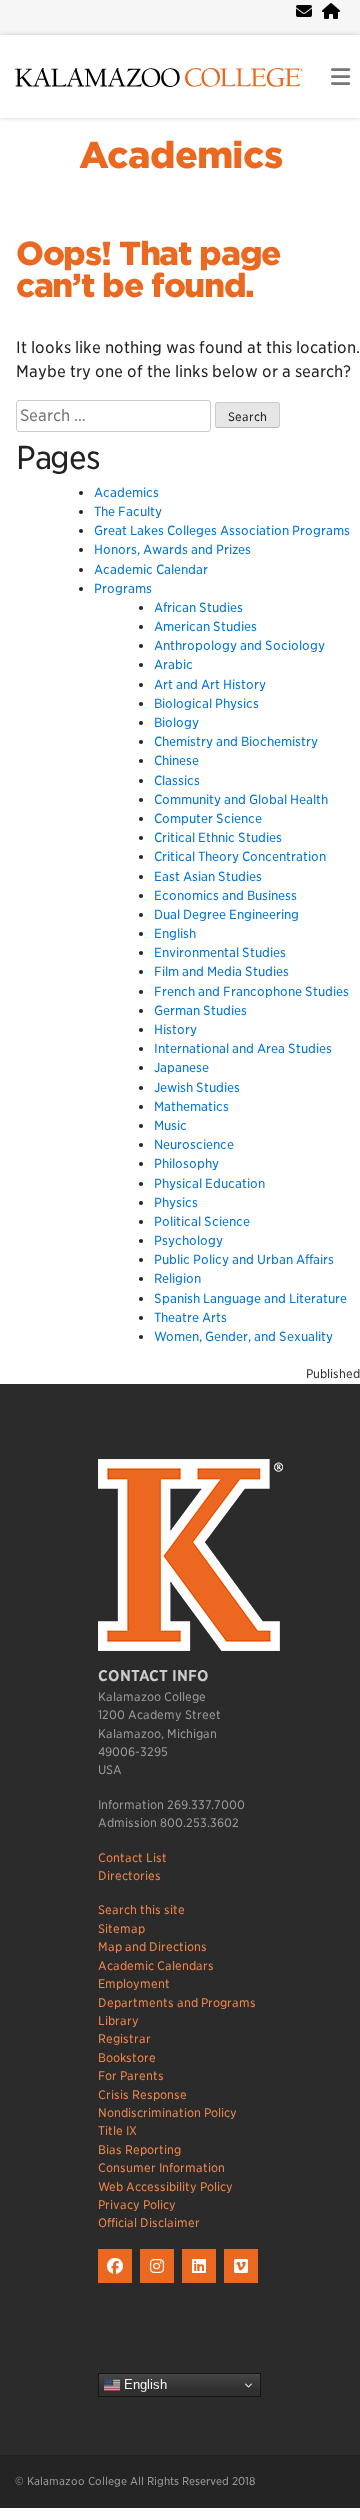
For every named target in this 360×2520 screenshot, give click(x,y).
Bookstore (127, 2057)
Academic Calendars (156, 1965)
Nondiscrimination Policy (167, 2112)
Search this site (141, 1909)
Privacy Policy (137, 2204)
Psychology (188, 1240)
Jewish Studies (197, 1087)
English (175, 933)
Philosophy (186, 1163)
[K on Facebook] (119, 2283)
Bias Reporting (139, 2149)
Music (170, 1125)
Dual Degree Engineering (226, 914)
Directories (129, 1875)
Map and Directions (152, 1946)
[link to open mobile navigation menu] (340, 77)
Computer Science (208, 818)
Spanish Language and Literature (250, 1298)
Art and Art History (210, 684)
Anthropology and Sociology (239, 645)
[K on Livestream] (243, 2283)
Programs (123, 588)
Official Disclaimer (149, 2222)
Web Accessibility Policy (165, 2186)
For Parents (131, 2075)
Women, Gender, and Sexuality (243, 1336)
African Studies (198, 607)
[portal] (331, 11)
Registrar (124, 2038)
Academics (180, 155)
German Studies (200, 1010)
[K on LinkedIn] (203, 2283)
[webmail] (304, 11)
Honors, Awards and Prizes (172, 549)
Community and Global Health (241, 799)
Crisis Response (142, 2094)
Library (118, 2020)
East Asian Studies (208, 876)
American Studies (205, 626)
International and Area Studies (243, 1048)
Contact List (132, 1857)
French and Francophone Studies (251, 991)
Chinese (176, 760)
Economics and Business (225, 895)
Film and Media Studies (221, 971)
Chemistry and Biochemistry (236, 741)
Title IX (117, 2130)
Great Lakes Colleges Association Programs (222, 530)
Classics (177, 780)
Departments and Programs (177, 2002)
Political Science (202, 1221)
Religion (177, 1278)
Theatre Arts (190, 1317)
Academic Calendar (151, 569)
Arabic (173, 664)
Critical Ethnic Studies (218, 837)
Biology (176, 722)
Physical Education (209, 1183)
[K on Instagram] (161, 2283)
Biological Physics (206, 703)
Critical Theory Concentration (240, 856)
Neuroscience (194, 1144)
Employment (134, 1983)
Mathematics (191, 1106)
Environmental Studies (220, 952)
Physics (176, 1202)
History (175, 1029)
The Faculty (128, 511)
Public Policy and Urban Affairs (244, 1259)
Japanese (181, 1067)
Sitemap (121, 1928)
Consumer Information (161, 2167)
